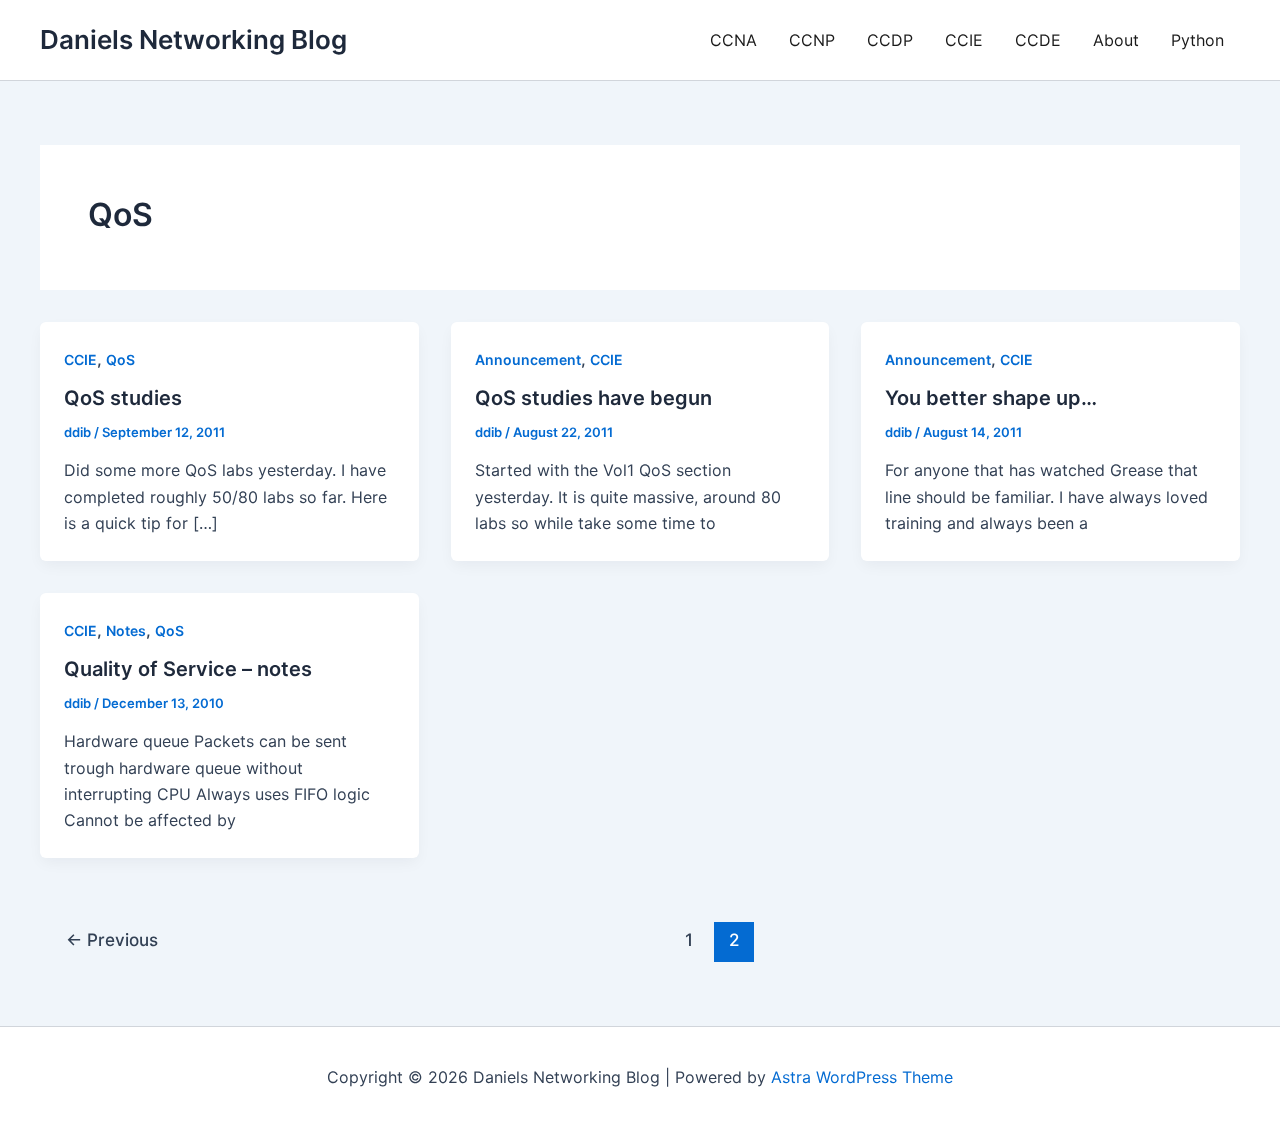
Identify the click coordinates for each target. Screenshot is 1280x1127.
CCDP (890, 40)
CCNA (733, 40)
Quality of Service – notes (188, 669)
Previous (112, 939)
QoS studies (123, 398)
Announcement (528, 359)
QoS (120, 359)
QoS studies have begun (593, 398)
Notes (126, 630)
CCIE (964, 40)
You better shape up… (991, 398)
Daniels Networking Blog (193, 39)
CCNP (812, 40)
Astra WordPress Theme (862, 1077)
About (1116, 40)
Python (1197, 40)
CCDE (1038, 40)
